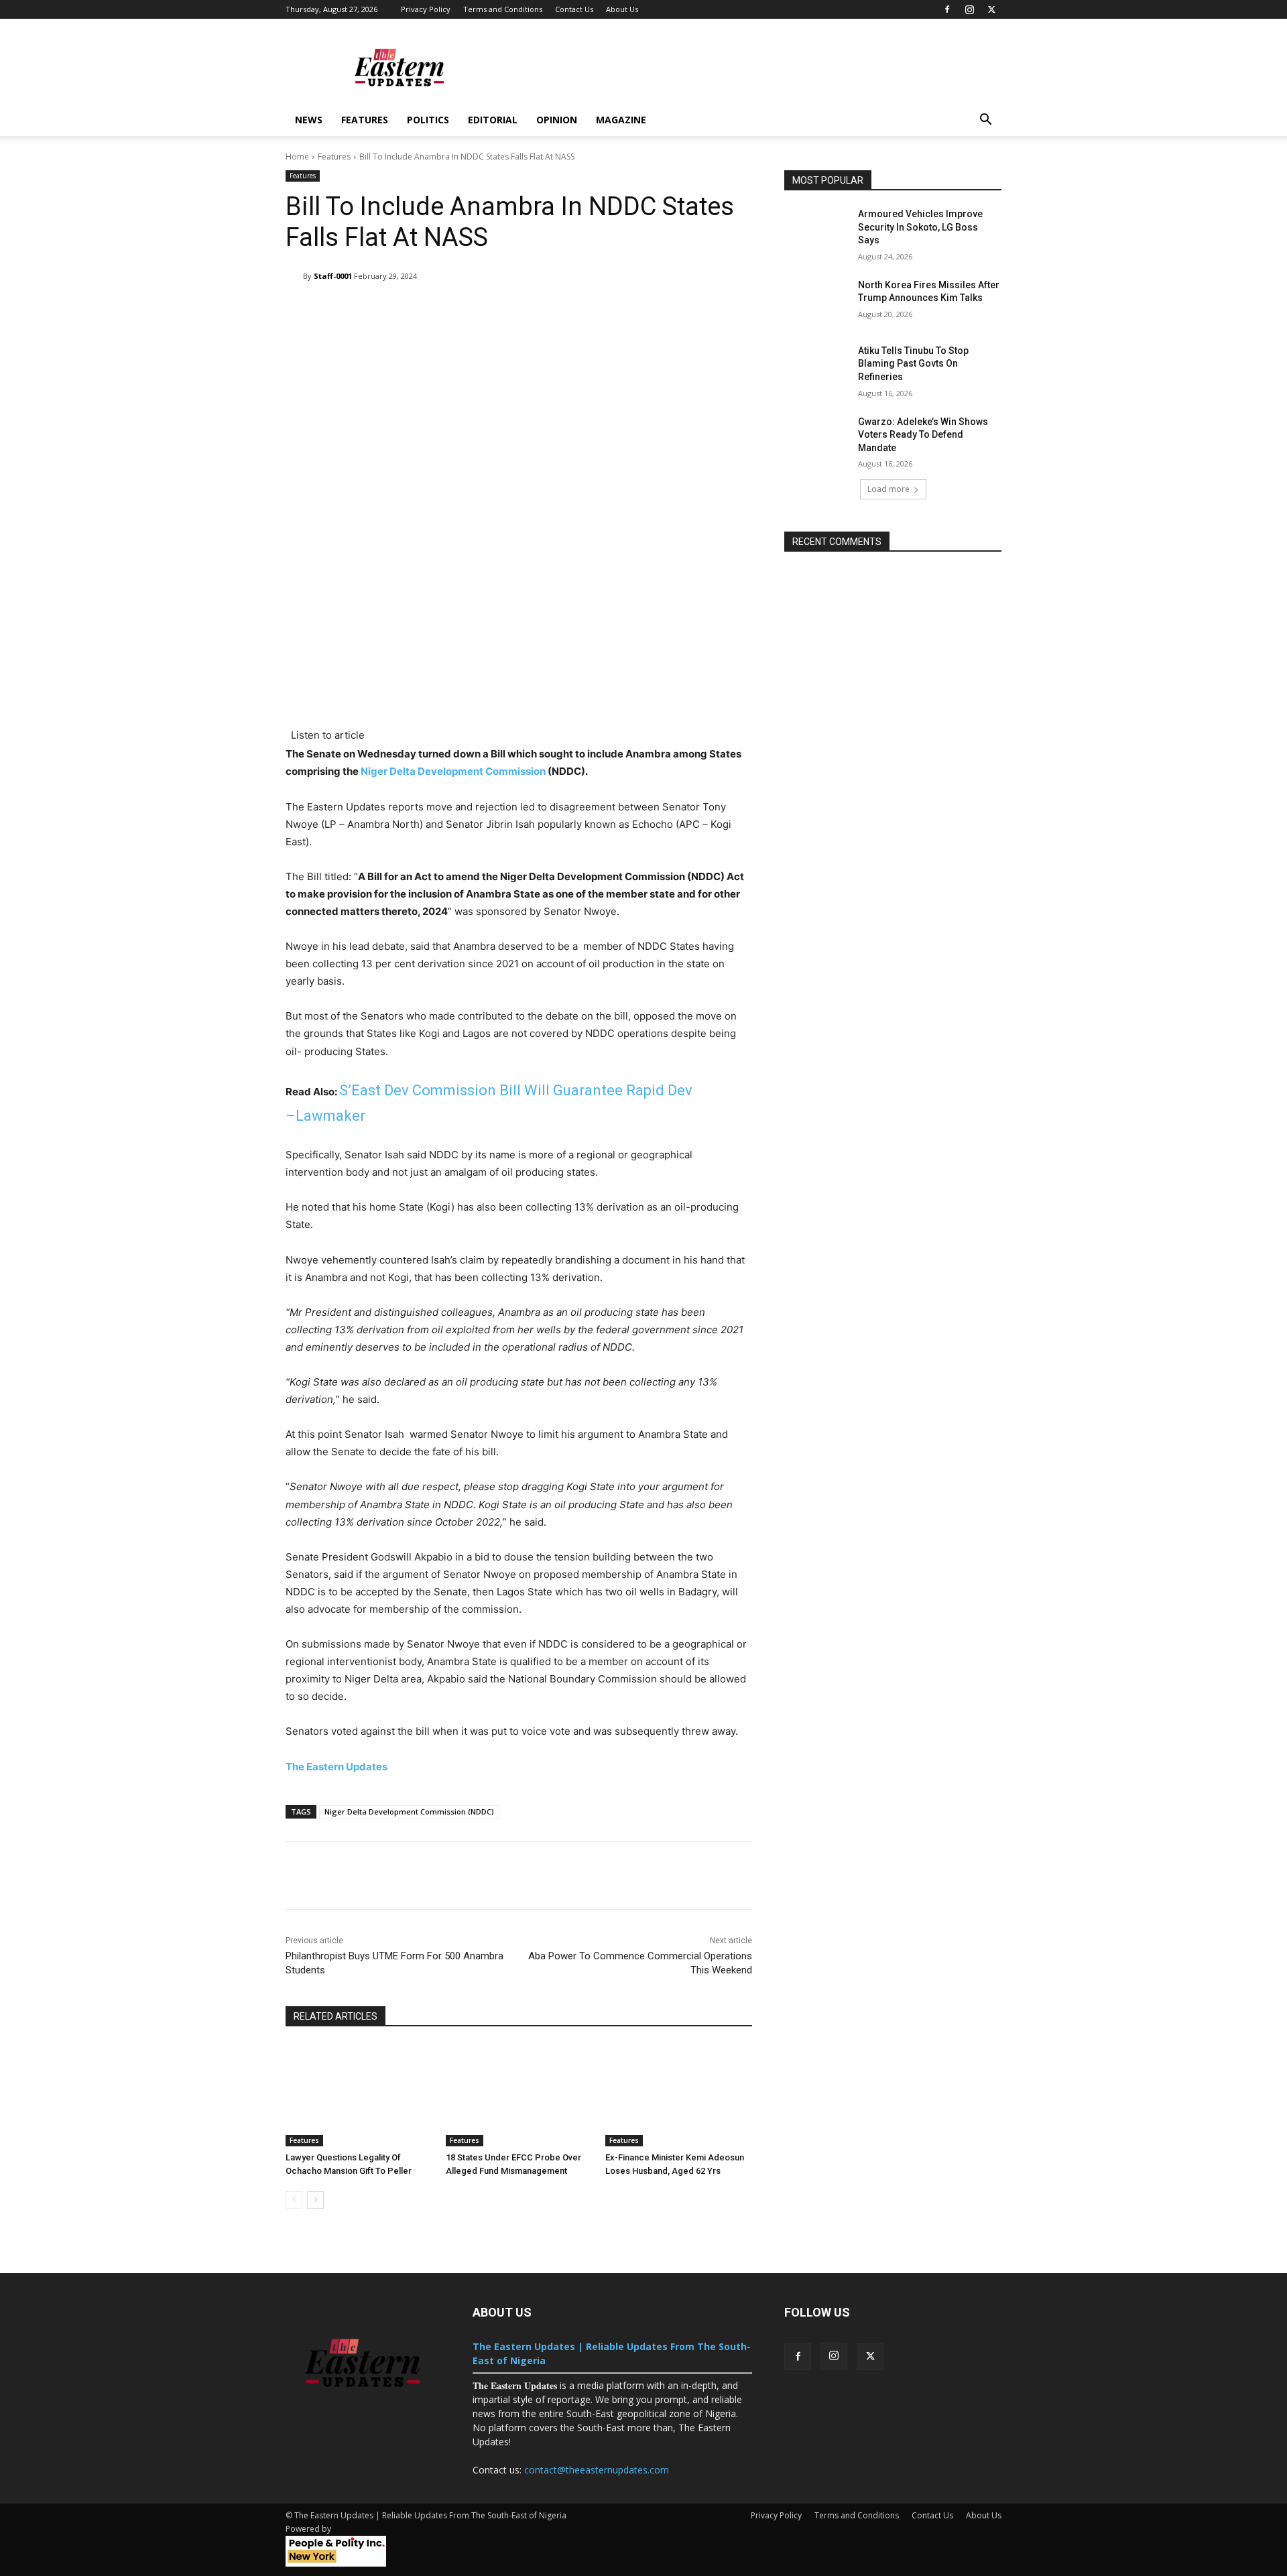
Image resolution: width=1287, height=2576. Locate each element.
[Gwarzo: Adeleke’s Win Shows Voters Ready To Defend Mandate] (817, 438)
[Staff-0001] (294, 276)
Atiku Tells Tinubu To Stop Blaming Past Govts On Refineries (913, 364)
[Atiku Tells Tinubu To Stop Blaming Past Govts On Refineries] (817, 367)
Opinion (557, 120)
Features (365, 120)
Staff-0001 (333, 276)
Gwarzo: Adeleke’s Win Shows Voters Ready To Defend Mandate (923, 435)
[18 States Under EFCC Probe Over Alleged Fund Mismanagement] (519, 2095)
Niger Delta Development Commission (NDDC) (409, 1812)
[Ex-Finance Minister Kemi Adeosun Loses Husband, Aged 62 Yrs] (679, 2095)
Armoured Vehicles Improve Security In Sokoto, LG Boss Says (920, 227)
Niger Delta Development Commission (453, 771)
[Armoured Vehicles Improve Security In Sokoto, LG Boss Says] (817, 231)
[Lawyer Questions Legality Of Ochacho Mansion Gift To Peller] (359, 2095)
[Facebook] (947, 9)
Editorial (493, 120)
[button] (985, 121)
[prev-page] (294, 2200)
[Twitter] (991, 9)
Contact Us (574, 9)
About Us (622, 9)
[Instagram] (969, 9)
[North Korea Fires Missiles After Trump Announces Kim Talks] (817, 302)
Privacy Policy (426, 9)
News (309, 120)
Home (297, 157)
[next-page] (315, 2200)
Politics (428, 120)
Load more (888, 489)
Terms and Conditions (503, 9)
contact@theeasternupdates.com (597, 2470)
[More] (708, 310)
